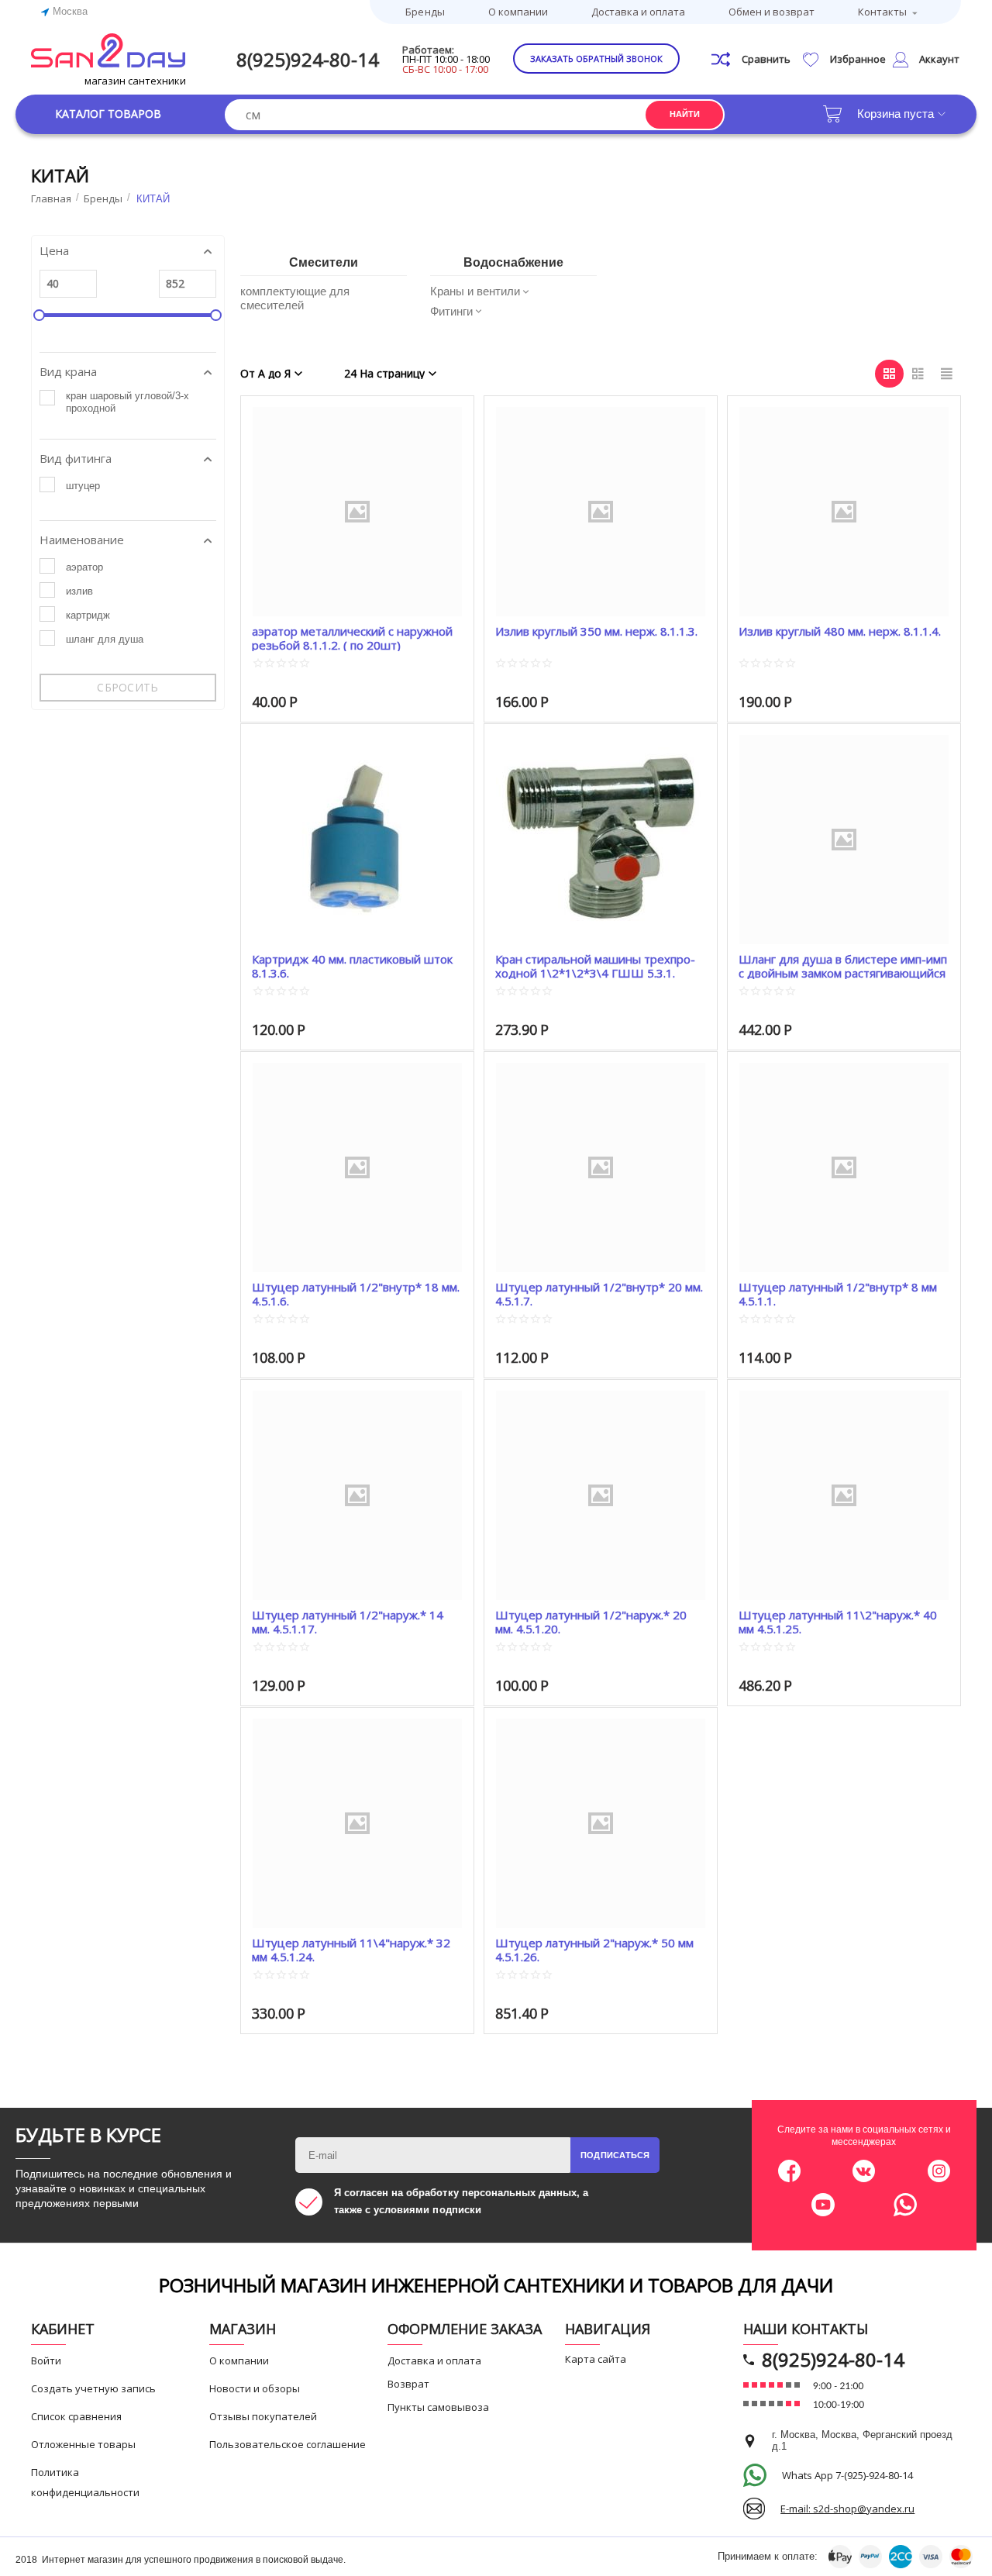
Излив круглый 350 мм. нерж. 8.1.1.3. (596, 631)
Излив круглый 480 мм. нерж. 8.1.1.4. (840, 631)
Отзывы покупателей (263, 2416)
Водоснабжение (513, 262)
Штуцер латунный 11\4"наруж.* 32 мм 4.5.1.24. (351, 1949)
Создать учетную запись (93, 2388)
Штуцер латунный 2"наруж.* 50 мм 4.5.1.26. (594, 1949)
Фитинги (451, 311)
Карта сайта (596, 2359)
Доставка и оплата (638, 12)
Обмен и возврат (772, 12)
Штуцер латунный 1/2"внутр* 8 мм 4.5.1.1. (838, 1293)
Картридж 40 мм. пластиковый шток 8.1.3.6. (352, 966)
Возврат (408, 2384)
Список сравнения (76, 2416)
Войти (46, 2360)
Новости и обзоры (255, 2388)
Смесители (324, 262)
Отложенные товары (83, 2444)
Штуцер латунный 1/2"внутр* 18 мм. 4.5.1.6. (356, 1293)
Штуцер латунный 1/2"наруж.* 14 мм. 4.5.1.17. (348, 1621)
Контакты (882, 12)
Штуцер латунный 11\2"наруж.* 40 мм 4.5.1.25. (838, 1621)
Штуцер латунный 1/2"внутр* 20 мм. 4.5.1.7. (599, 1293)
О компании (518, 12)
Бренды (425, 12)
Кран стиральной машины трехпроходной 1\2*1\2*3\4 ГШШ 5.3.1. (595, 966)
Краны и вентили (475, 291)
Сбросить (127, 687)
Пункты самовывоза (438, 2407)
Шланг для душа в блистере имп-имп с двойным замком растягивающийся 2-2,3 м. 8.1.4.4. (843, 966)
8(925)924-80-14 (308, 59)
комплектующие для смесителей (295, 298)
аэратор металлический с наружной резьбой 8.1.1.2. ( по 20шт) (352, 638)
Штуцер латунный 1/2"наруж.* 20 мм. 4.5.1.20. (591, 1621)
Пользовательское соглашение (288, 2444)
